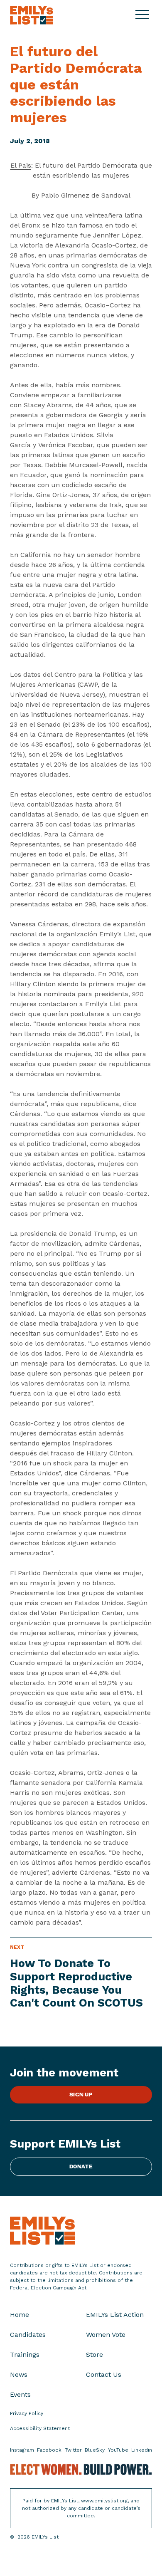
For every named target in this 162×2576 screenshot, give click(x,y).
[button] (144, 15)
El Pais (21, 165)
